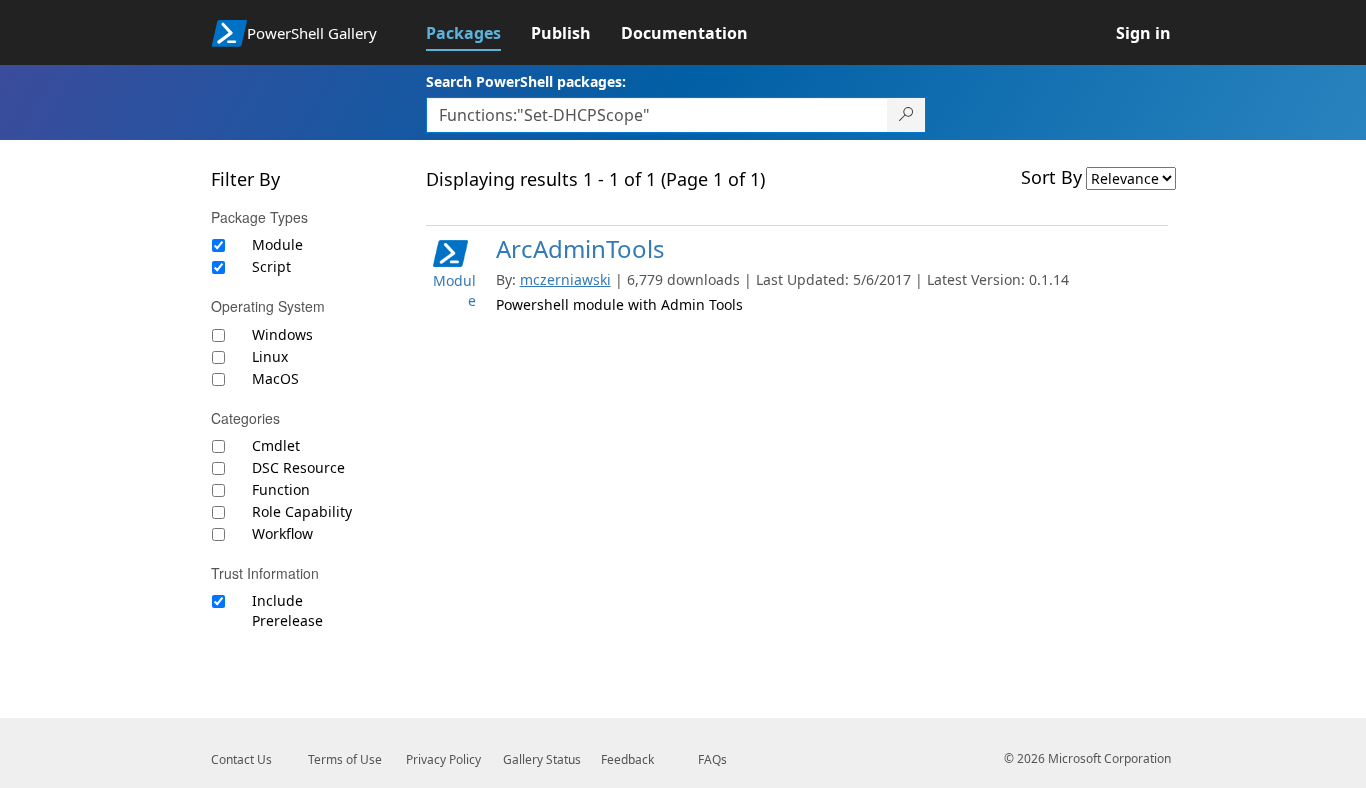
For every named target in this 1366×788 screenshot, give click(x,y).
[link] (478, 33)
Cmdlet (276, 445)
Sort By (1051, 177)
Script (271, 266)
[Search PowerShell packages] (906, 115)
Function (281, 489)
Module (277, 244)
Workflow (282, 533)
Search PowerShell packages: (526, 81)
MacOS (275, 378)
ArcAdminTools (580, 248)
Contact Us (241, 759)
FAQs (712, 759)
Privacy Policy (443, 759)
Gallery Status (542, 759)
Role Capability (302, 511)
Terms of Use (345, 759)
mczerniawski (565, 279)
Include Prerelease (287, 610)
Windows (282, 334)
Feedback (627, 759)
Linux (270, 356)
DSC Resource (298, 467)
